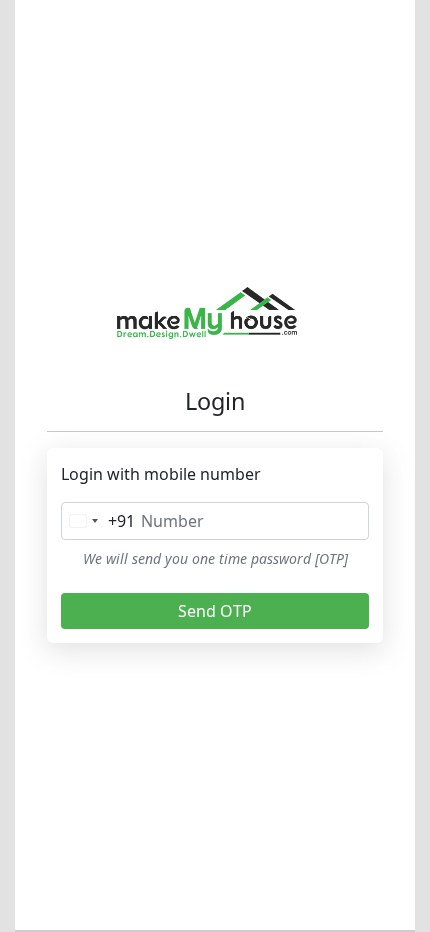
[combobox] (98, 521)
